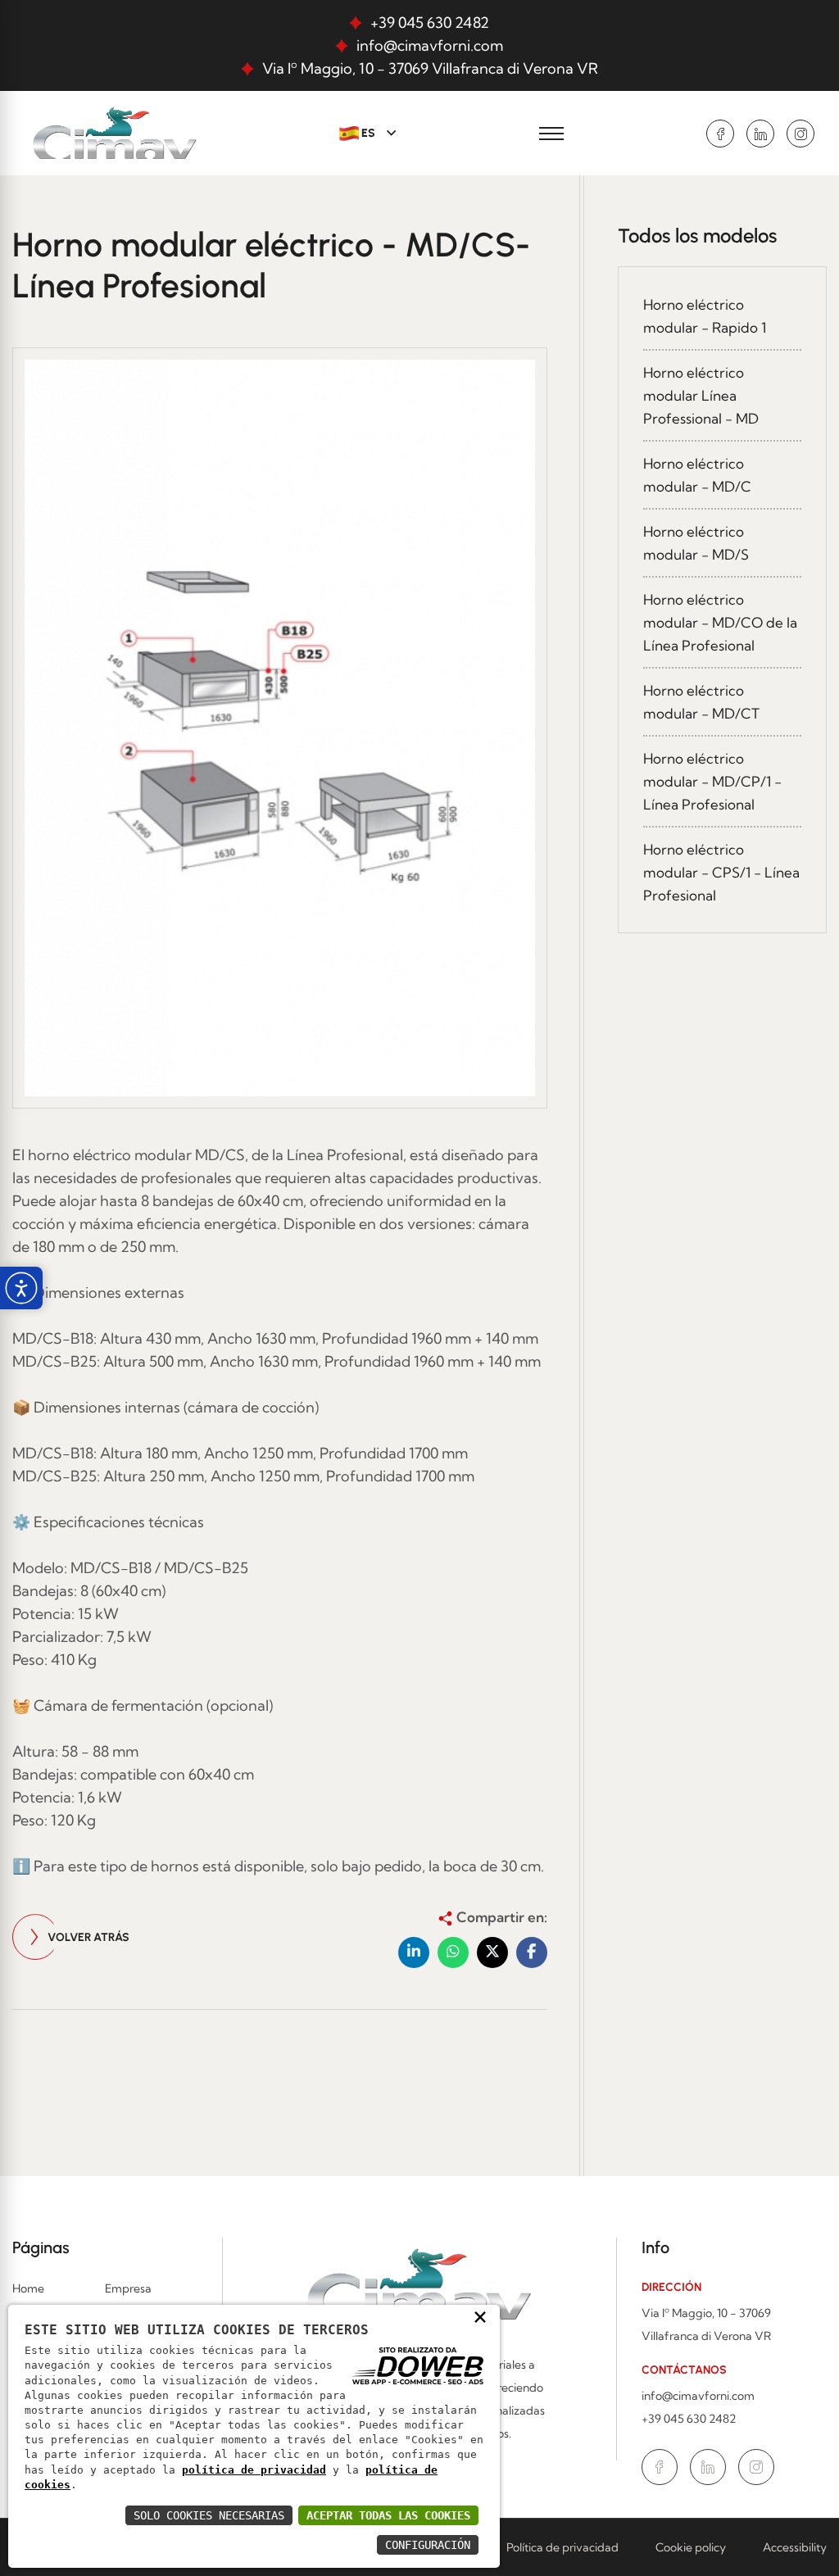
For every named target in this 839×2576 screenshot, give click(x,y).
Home (28, 2288)
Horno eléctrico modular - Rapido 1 (705, 316)
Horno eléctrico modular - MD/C (697, 475)
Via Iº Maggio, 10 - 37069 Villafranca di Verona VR (430, 68)
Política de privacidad (562, 2547)
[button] (414, 1952)
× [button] (480, 2316)
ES (368, 133)
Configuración (428, 2545)
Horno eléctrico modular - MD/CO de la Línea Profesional (720, 622)
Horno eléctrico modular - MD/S (696, 543)
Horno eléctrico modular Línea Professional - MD (701, 395)
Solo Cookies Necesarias (209, 2515)
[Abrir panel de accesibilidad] (21, 1288)
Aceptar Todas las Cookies (388, 2515)
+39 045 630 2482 (430, 23)
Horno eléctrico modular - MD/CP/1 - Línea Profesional (712, 781)
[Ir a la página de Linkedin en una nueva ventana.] (760, 134)
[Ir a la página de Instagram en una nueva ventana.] (800, 134)
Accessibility (795, 2547)
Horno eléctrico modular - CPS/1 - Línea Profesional (721, 872)
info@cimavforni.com (430, 45)
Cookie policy (691, 2547)
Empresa (128, 2288)
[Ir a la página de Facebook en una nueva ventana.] (720, 134)
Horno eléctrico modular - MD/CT (701, 702)
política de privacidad (254, 2470)
